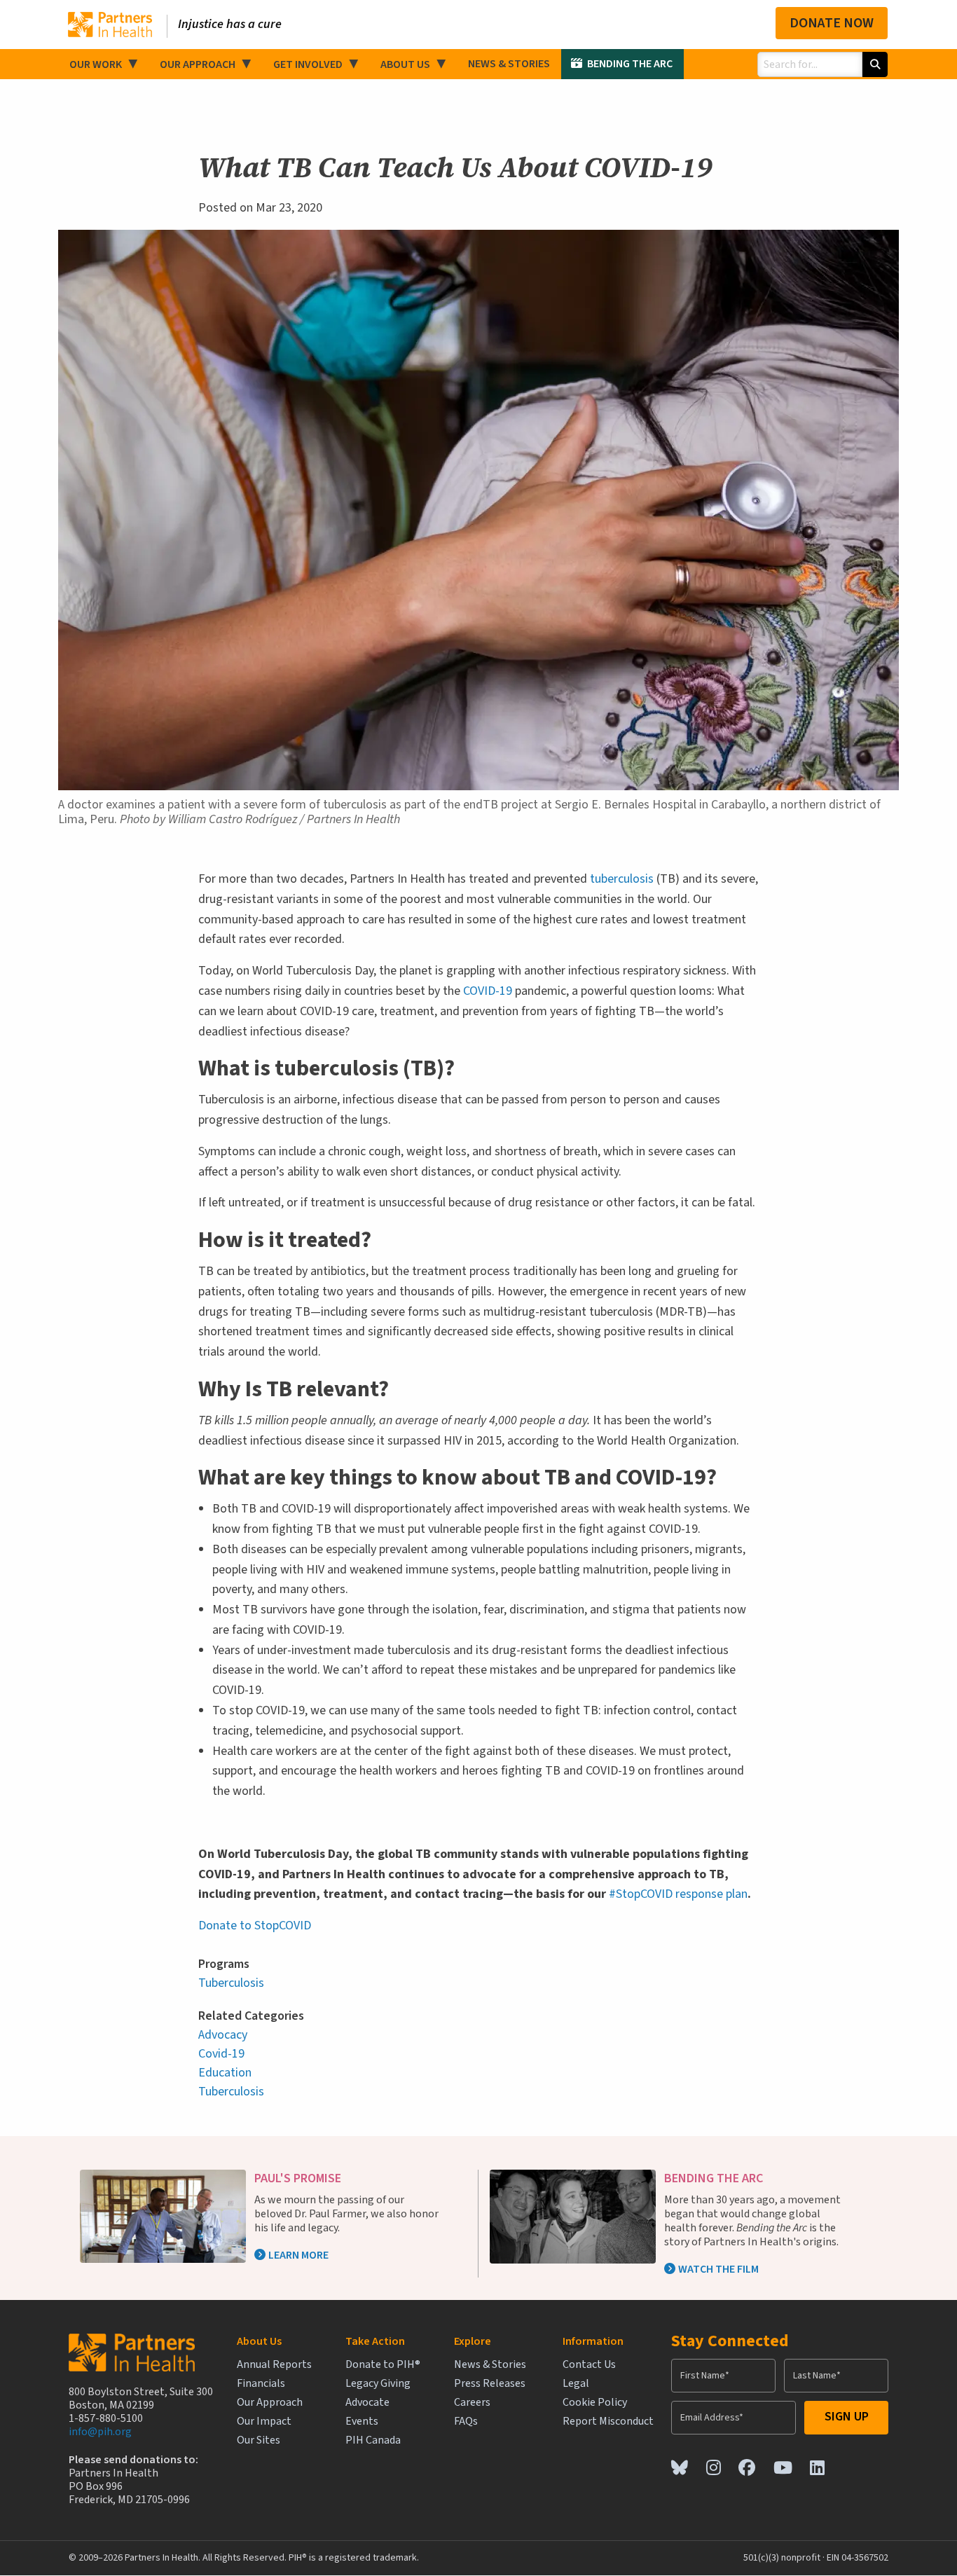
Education (225, 2073)
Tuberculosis (231, 1983)
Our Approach (198, 64)
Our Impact (264, 2422)
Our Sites (259, 2440)
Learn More (298, 2255)
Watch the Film (718, 2269)
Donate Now (832, 23)
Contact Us (589, 2365)
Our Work (96, 64)
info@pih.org (100, 2432)
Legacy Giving (378, 2384)
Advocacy (223, 2035)
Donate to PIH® (383, 2365)
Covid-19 (221, 2054)
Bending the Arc (630, 64)
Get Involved (308, 64)
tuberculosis (622, 879)
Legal (576, 2384)
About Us (405, 64)
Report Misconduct (608, 2422)
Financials (261, 2384)
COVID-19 (488, 991)
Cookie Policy (595, 2403)
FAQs (466, 2422)
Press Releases (490, 2384)
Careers (472, 2403)
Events (362, 2422)
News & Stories (509, 64)
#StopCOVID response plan (678, 1894)
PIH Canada (373, 2440)
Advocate (367, 2403)
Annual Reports (274, 2365)
